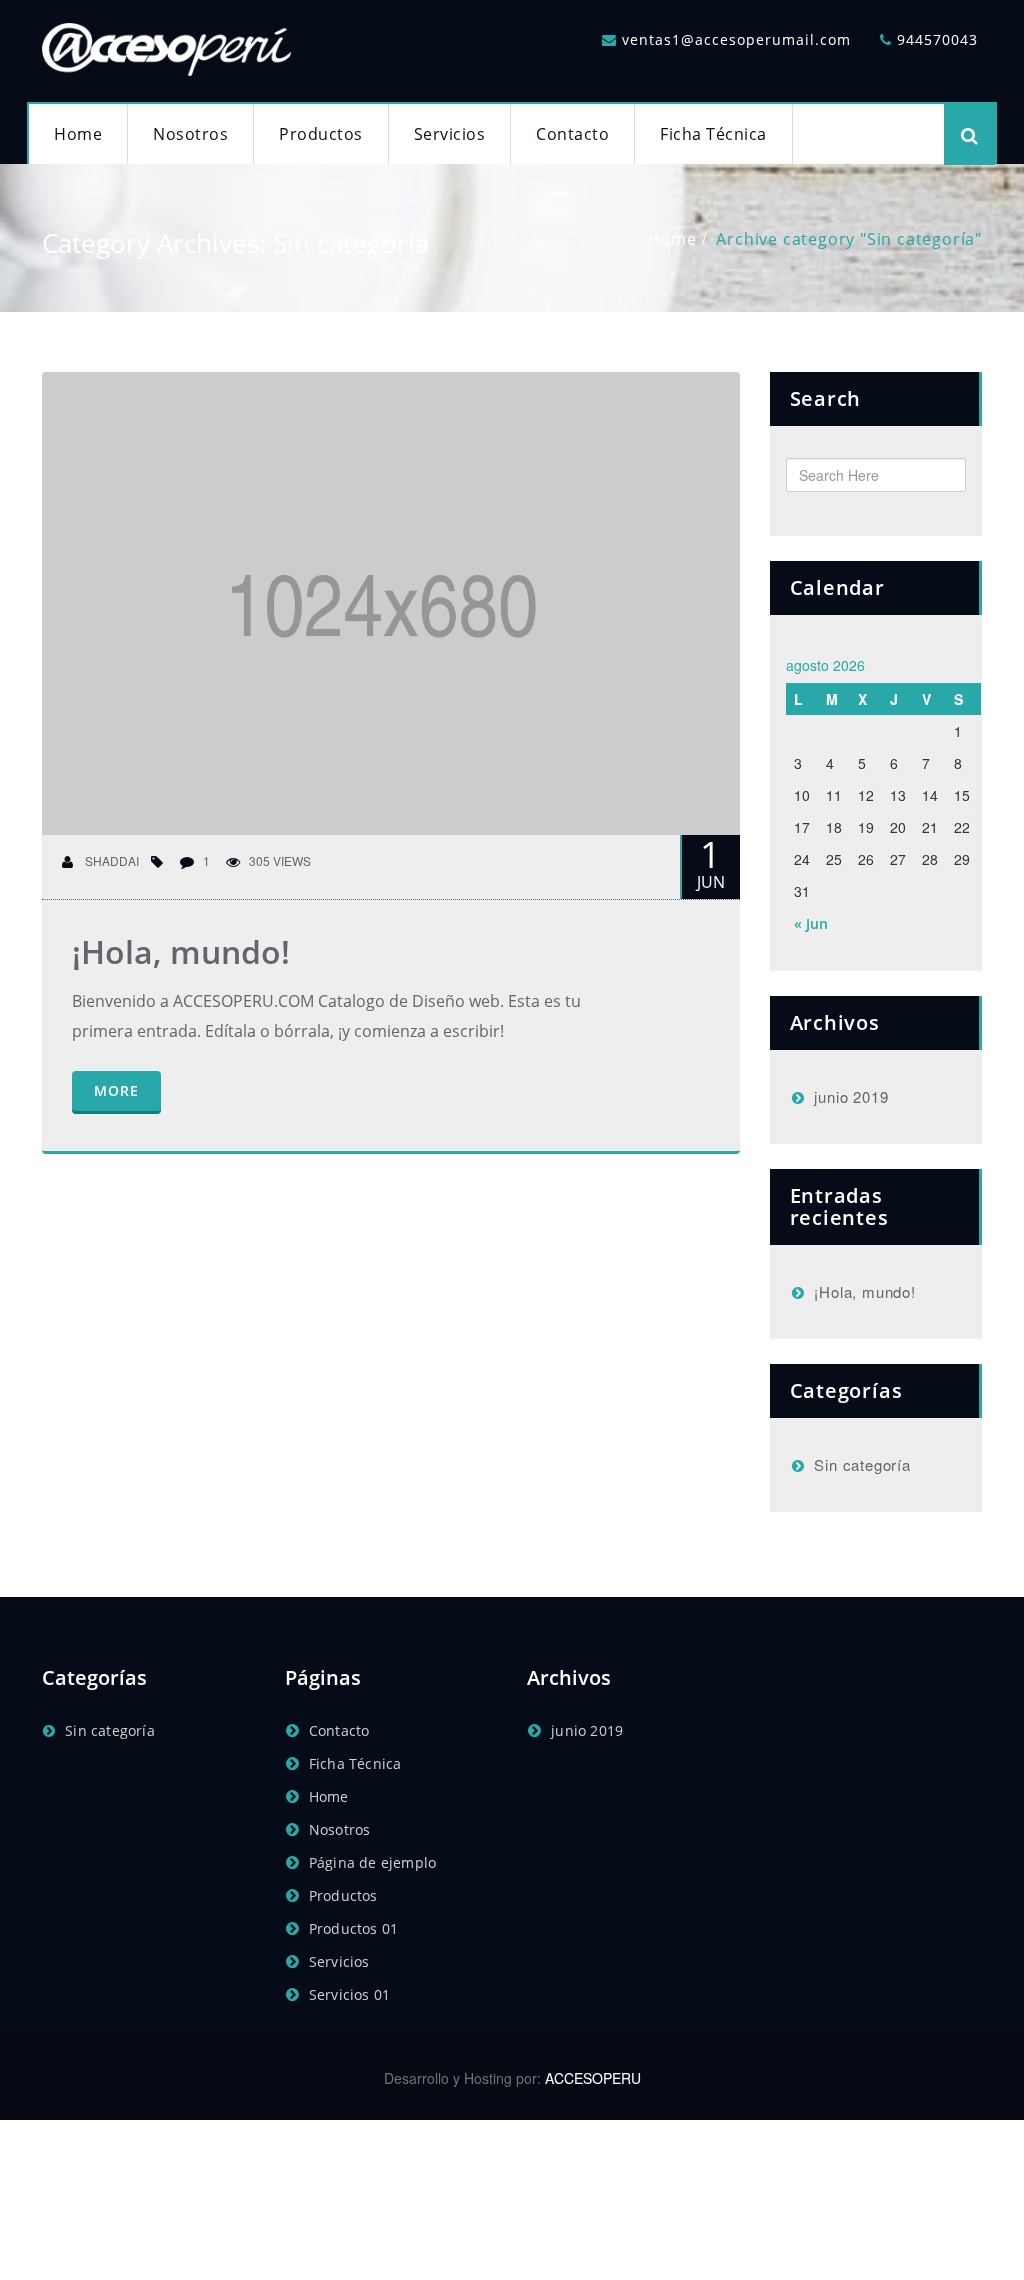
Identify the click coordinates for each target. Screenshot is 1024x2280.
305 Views (280, 860)
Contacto (572, 134)
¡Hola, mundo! (181, 951)
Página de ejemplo (372, 1862)
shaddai (110, 860)
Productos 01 (353, 1928)
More (116, 1090)
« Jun (811, 923)
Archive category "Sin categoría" (849, 239)
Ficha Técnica (713, 134)
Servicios (450, 134)
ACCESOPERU (593, 2078)
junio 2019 (851, 1096)
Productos (321, 134)
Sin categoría (862, 1464)
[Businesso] (167, 45)
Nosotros (190, 134)
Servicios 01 (349, 1994)
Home (78, 134)
